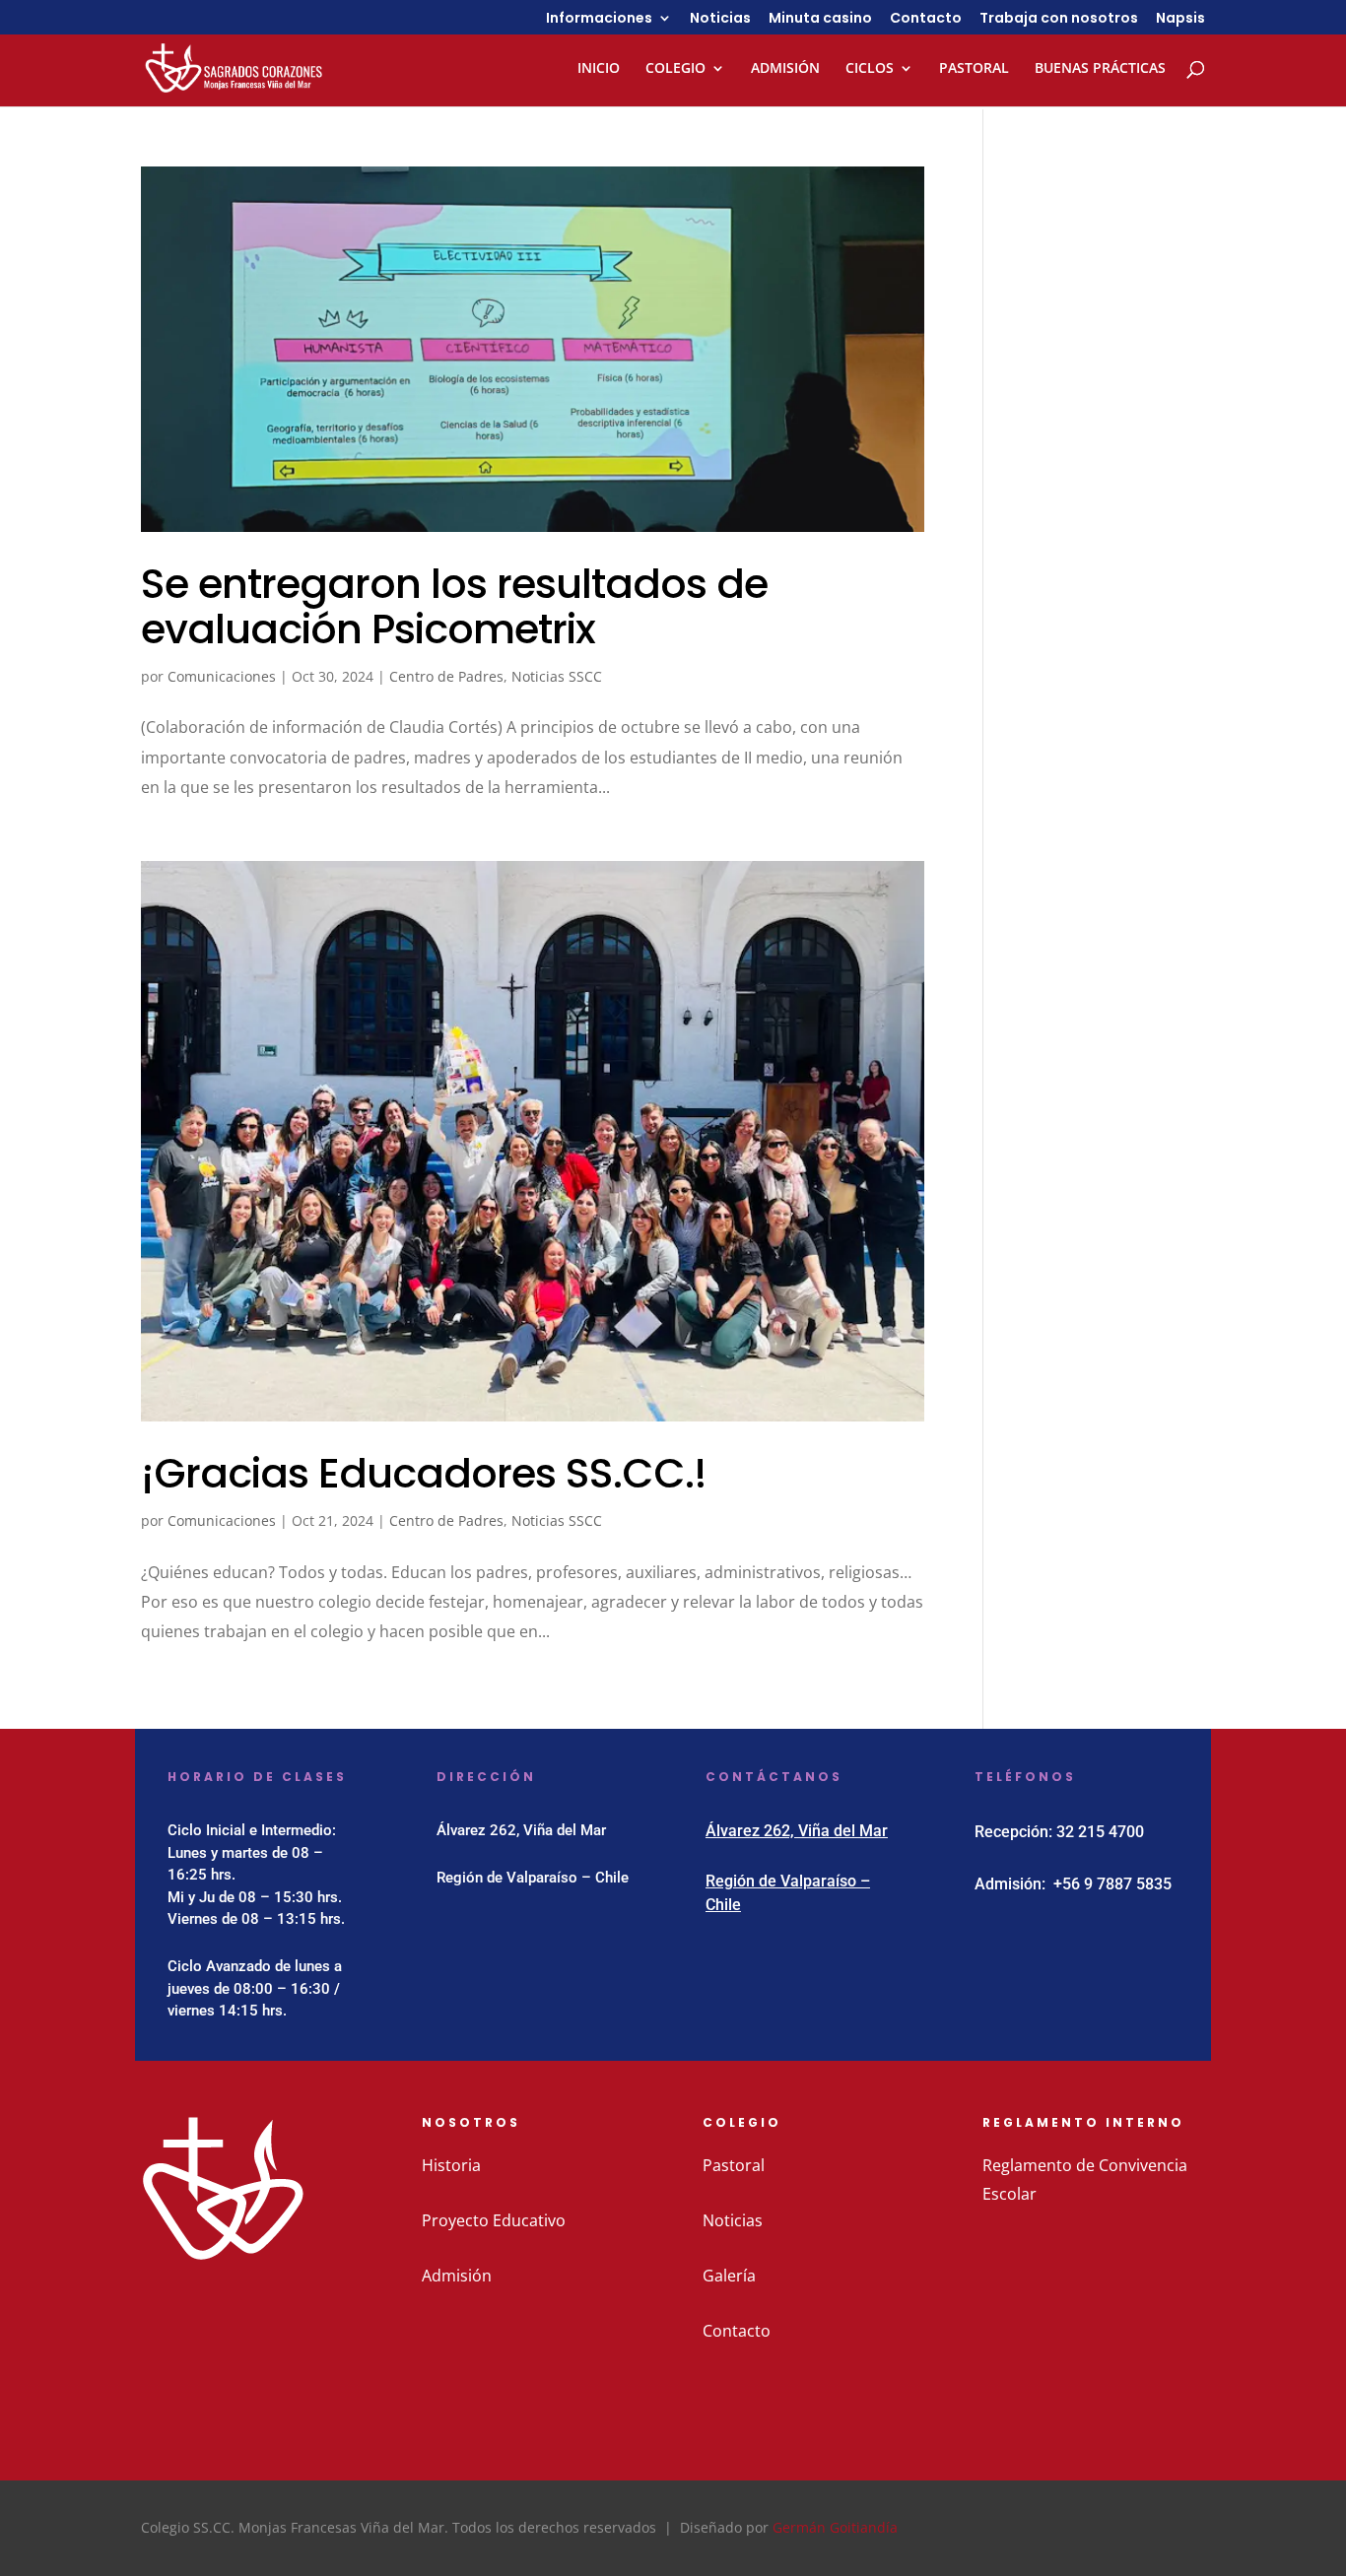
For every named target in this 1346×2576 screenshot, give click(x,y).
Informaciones (599, 19)
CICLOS (870, 69)
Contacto (926, 19)
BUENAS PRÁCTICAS (1100, 69)
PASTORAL (974, 69)
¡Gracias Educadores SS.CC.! (424, 1473)
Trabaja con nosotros (1059, 19)
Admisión (457, 2276)
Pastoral (734, 2165)
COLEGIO (675, 69)
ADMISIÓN (785, 69)
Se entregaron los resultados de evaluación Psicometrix (454, 606)
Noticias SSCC (557, 676)
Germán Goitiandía (835, 2527)
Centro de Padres (446, 676)
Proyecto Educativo (494, 2220)
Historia (451, 2165)
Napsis (1180, 19)
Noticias (720, 19)
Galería (729, 2276)
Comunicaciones (222, 676)
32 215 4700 (1100, 1832)
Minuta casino (820, 19)
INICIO (599, 69)
